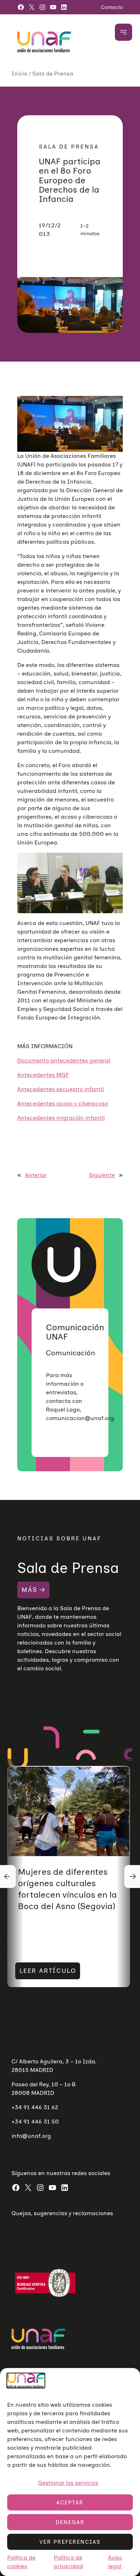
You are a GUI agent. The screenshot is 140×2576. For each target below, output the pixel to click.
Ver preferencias (70, 2542)
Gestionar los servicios (68, 2483)
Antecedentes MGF (43, 1075)
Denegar (70, 2522)
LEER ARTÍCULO (48, 1971)
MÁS (29, 1590)
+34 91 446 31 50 (35, 2122)
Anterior (36, 1175)
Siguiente (102, 1175)
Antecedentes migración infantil (61, 1118)
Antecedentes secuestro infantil (60, 1089)
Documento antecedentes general (64, 1061)
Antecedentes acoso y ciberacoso (63, 1103)
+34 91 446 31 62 (35, 2107)
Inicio (20, 74)
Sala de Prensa (53, 74)
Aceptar (70, 2503)
